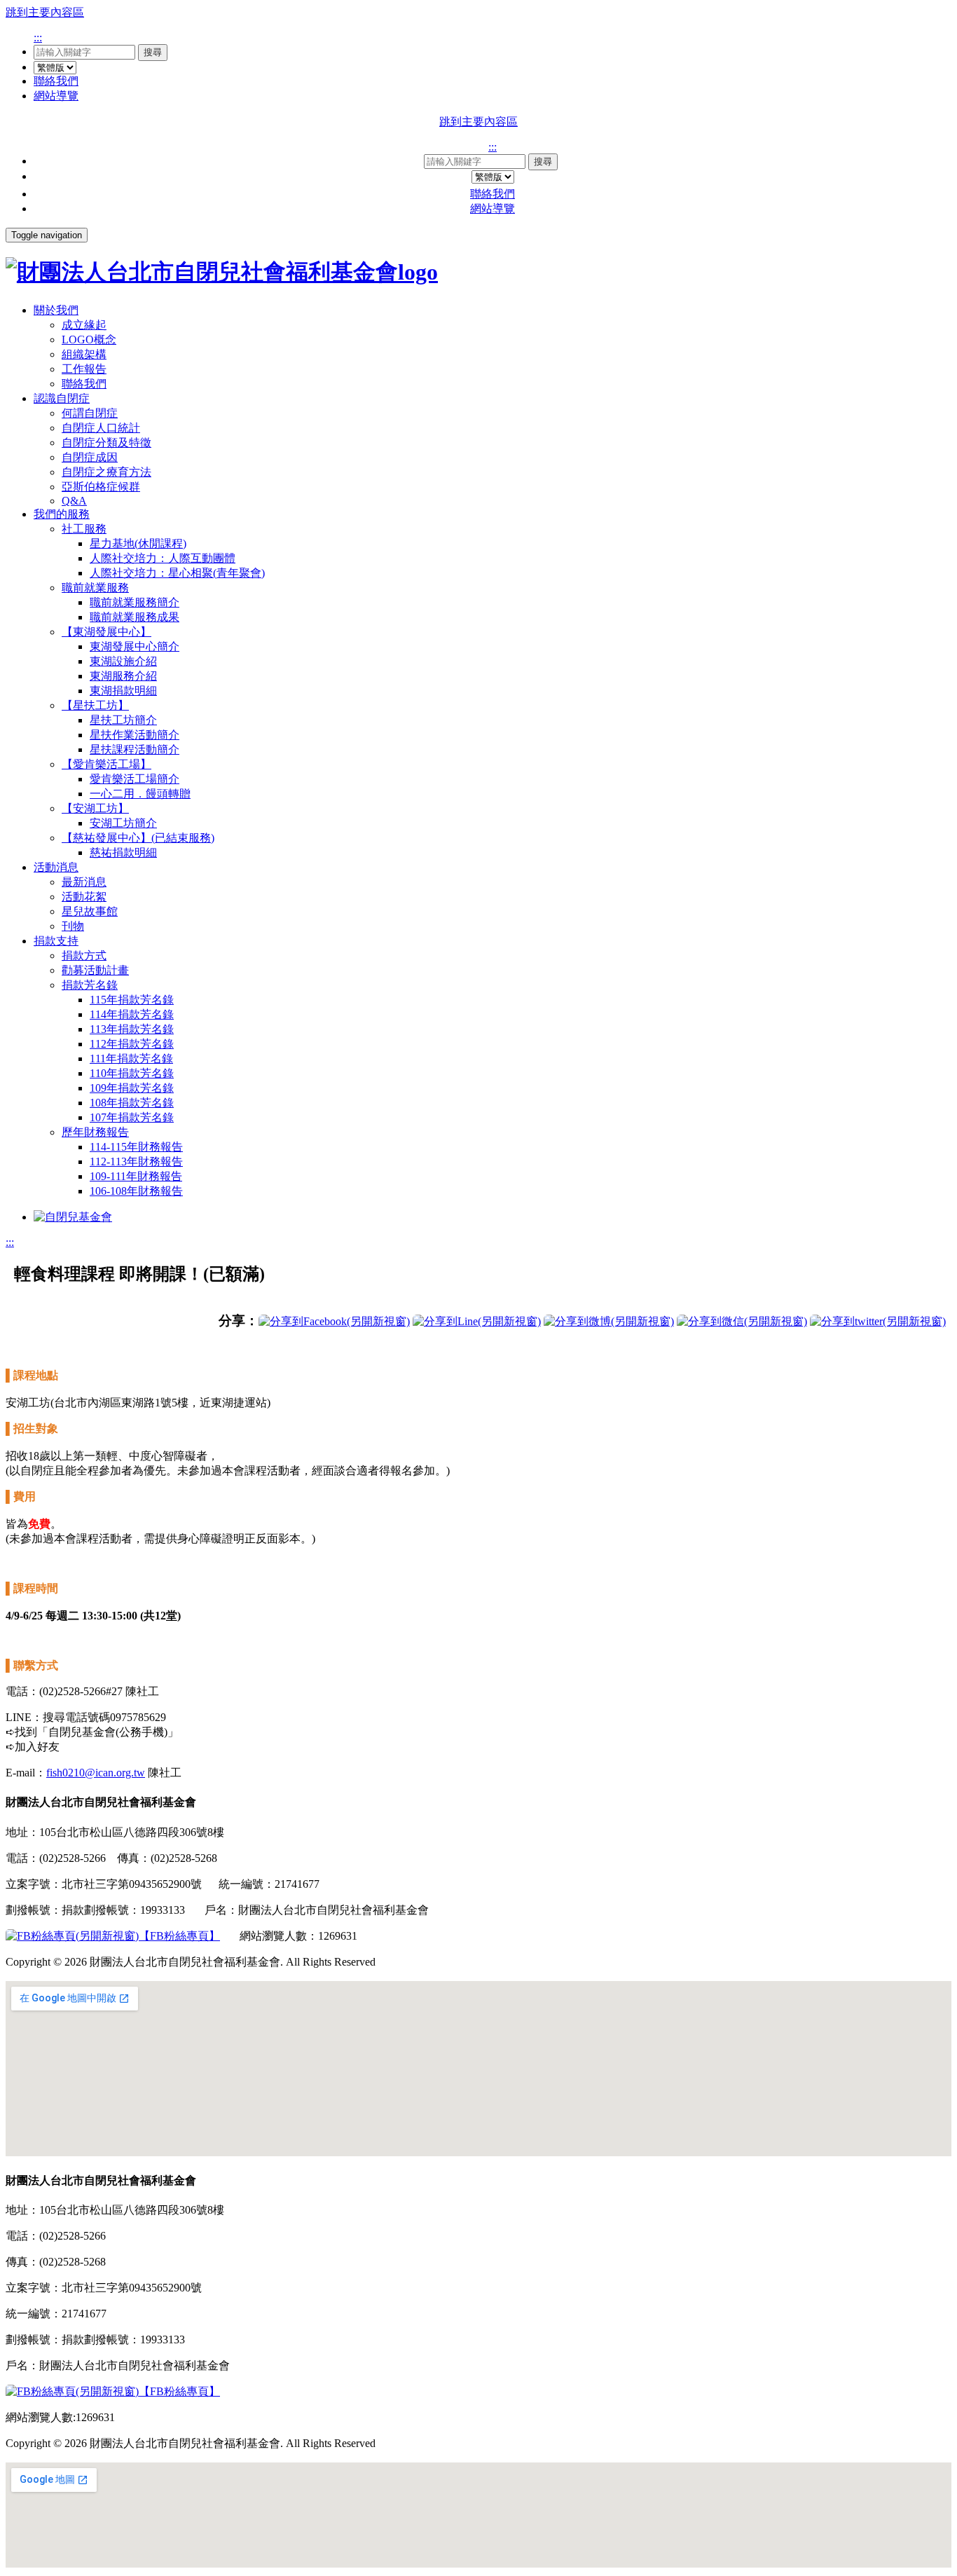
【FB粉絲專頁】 (179, 1936)
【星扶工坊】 (95, 705)
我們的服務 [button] (62, 514)
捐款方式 (84, 955)
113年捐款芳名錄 (132, 1029)
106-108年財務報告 (136, 1191)
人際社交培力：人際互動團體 (163, 558)
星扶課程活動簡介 (135, 749)
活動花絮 (84, 897)
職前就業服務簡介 (135, 602)
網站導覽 (56, 96)
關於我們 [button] (56, 310)
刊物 (73, 926)
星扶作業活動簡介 (135, 735)
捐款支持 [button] (56, 941)
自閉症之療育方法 (106, 472)
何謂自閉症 (90, 413)
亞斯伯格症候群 (101, 487)
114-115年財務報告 (136, 1147)
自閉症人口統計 (101, 428)
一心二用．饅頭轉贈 (140, 794)
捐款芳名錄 (90, 985)
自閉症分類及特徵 (106, 443)
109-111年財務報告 (136, 1176)
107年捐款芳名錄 (132, 1117)
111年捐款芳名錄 (131, 1059)
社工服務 (84, 529)
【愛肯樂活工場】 (106, 764)
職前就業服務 (95, 588)
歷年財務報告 (95, 1132)
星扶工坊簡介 (123, 720)
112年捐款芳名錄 (132, 1044)
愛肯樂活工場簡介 (135, 779)
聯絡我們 (56, 81)
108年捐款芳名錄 (132, 1103)
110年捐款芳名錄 (132, 1073)
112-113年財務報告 (136, 1162)
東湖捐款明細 (123, 691)
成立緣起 (84, 325)
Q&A (74, 501)
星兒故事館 (90, 911)
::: (38, 37)
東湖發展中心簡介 (135, 646)
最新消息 (84, 882)
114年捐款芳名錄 (132, 1014)
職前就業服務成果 (135, 617)
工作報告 (84, 369)
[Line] (477, 1321)
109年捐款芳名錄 (132, 1088)
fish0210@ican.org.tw (96, 1773)
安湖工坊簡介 (123, 823)
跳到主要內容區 (45, 12)
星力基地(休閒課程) (138, 543)
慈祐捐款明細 (123, 852)
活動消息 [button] (56, 867)
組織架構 (84, 354)
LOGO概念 (89, 340)
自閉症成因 (90, 457)
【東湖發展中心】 (106, 632)
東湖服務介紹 (123, 676)
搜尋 (153, 52)
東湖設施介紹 (123, 661)
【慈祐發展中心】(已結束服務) (138, 838)
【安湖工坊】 (95, 808)
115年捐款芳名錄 (132, 1000)
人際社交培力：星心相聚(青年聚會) (177, 573)
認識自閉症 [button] (62, 398)
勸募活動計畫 (95, 970)
